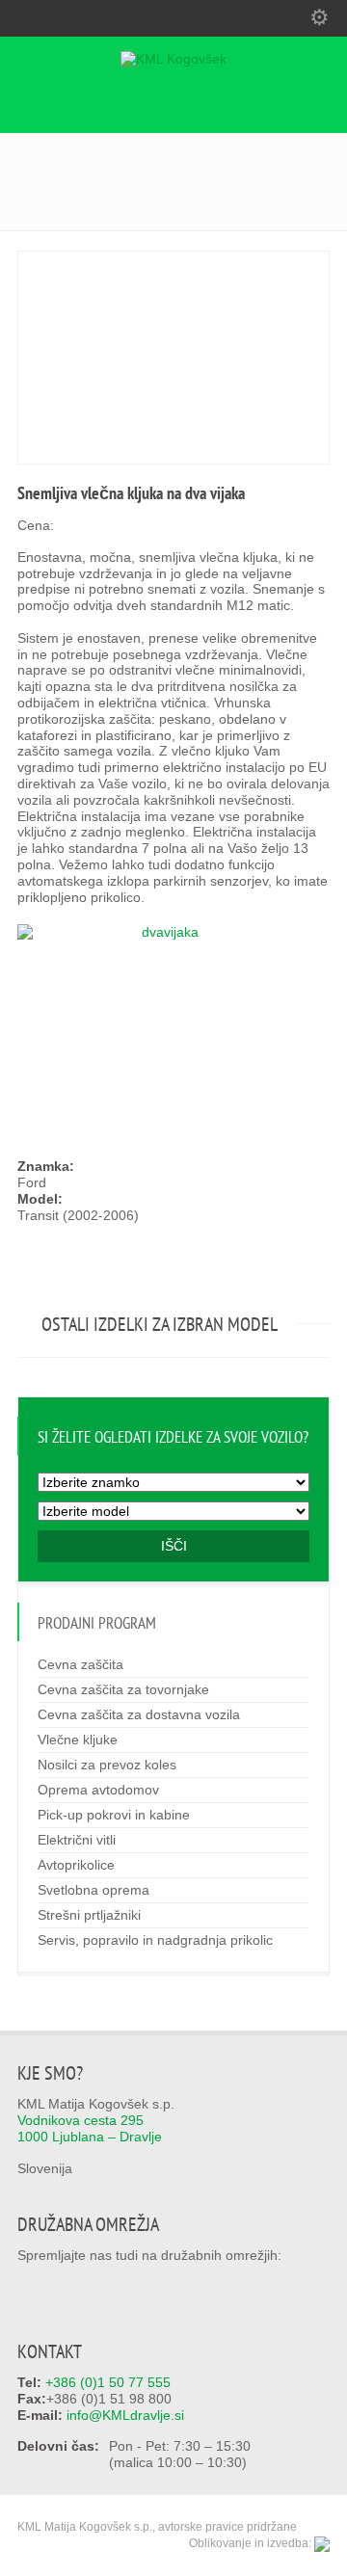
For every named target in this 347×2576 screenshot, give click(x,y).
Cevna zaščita (80, 1664)
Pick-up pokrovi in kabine (114, 1815)
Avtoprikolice (76, 1865)
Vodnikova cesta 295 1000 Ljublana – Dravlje (90, 2128)
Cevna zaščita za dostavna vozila (139, 1714)
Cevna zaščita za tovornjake (123, 1689)
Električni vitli (77, 1840)
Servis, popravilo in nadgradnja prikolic (155, 1940)
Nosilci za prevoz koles (107, 1765)
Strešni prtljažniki (89, 1915)
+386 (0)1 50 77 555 (108, 2382)
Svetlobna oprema (93, 1890)
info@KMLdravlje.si (125, 2415)
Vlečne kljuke (78, 1739)
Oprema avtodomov (98, 1790)
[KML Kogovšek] (173, 59)
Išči (174, 1546)
